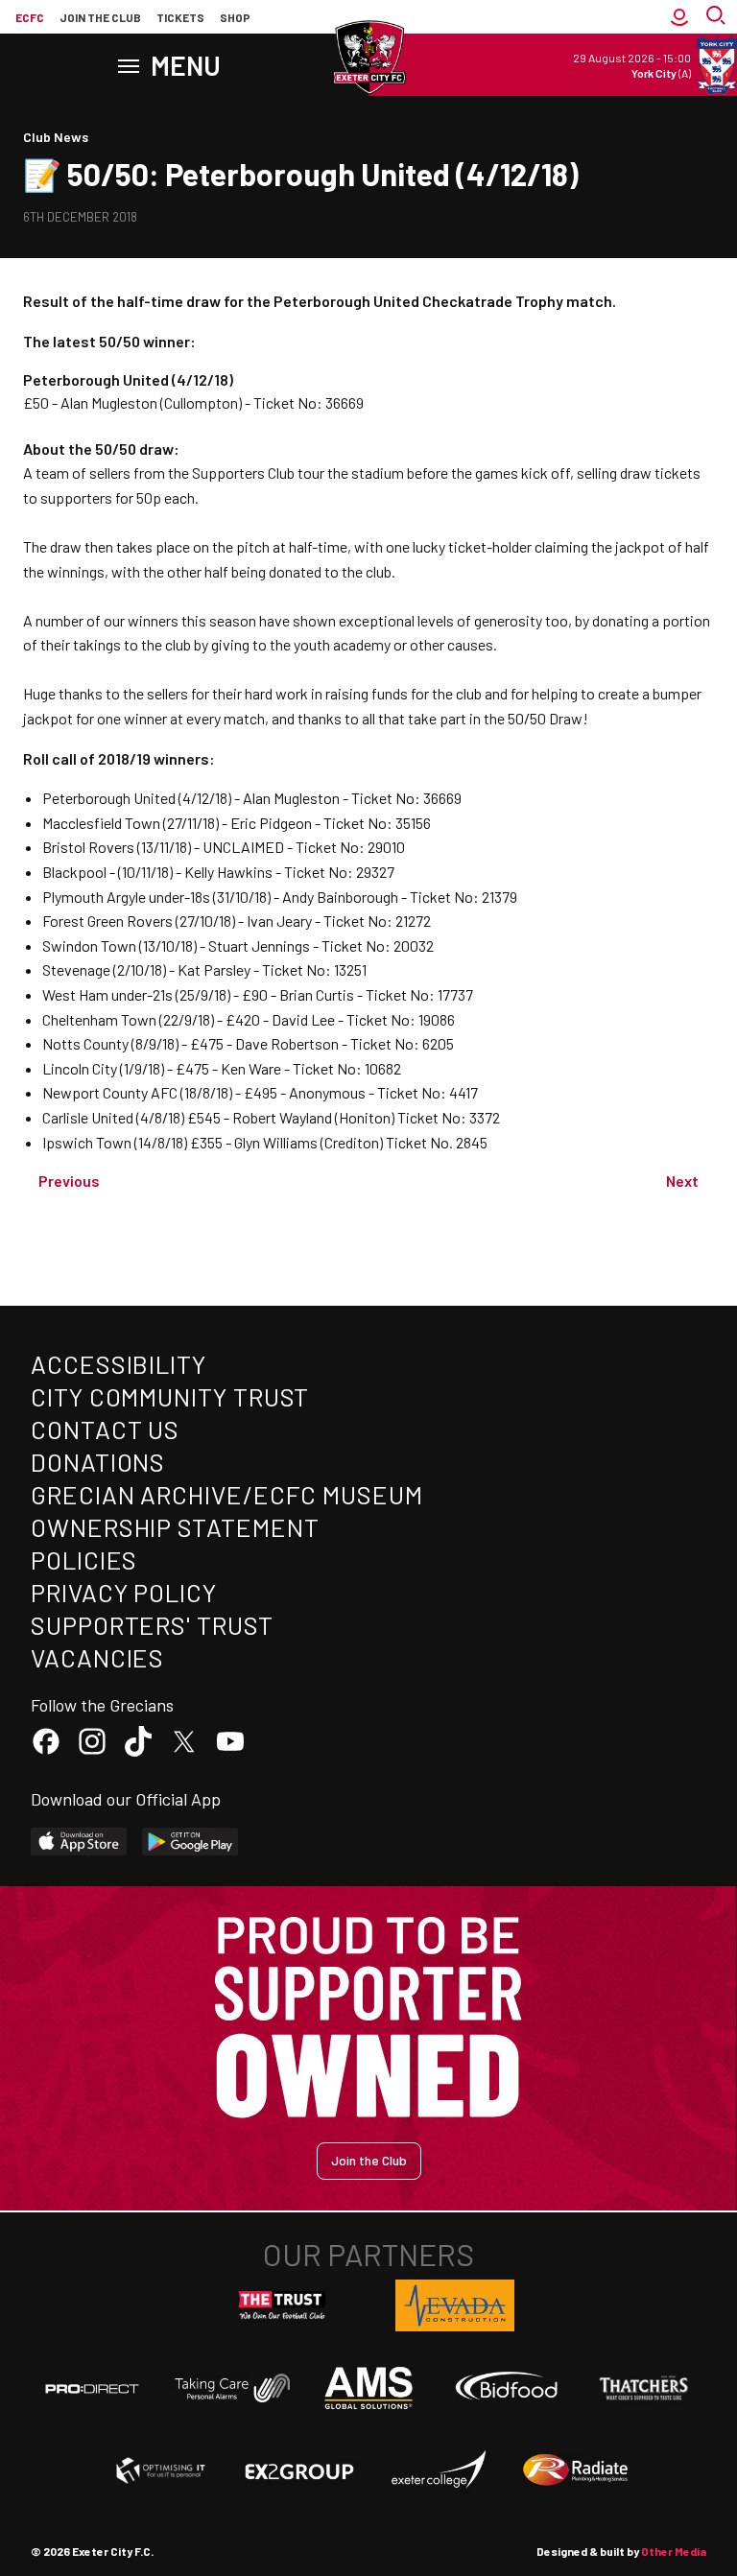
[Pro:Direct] (92, 2388)
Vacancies (97, 1657)
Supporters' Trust (152, 1625)
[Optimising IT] (161, 2470)
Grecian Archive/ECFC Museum (227, 1494)
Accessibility (119, 1364)
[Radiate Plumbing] (576, 2470)
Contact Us (105, 1429)
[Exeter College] (438, 2470)
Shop (235, 17)
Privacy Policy (124, 1592)
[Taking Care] (230, 2387)
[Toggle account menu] (679, 17)
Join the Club (369, 2160)
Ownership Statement (175, 1527)
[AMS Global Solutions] (368, 2388)
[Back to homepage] (368, 58)
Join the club (100, 17)
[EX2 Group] (299, 2470)
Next (682, 1181)
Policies (84, 1560)
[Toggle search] (718, 17)
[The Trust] (282, 2305)
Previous (69, 1181)
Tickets (180, 17)
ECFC (30, 17)
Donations (98, 1462)
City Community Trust (170, 1396)
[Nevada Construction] (455, 2305)
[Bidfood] (507, 2388)
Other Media (674, 2551)
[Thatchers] (645, 2388)
